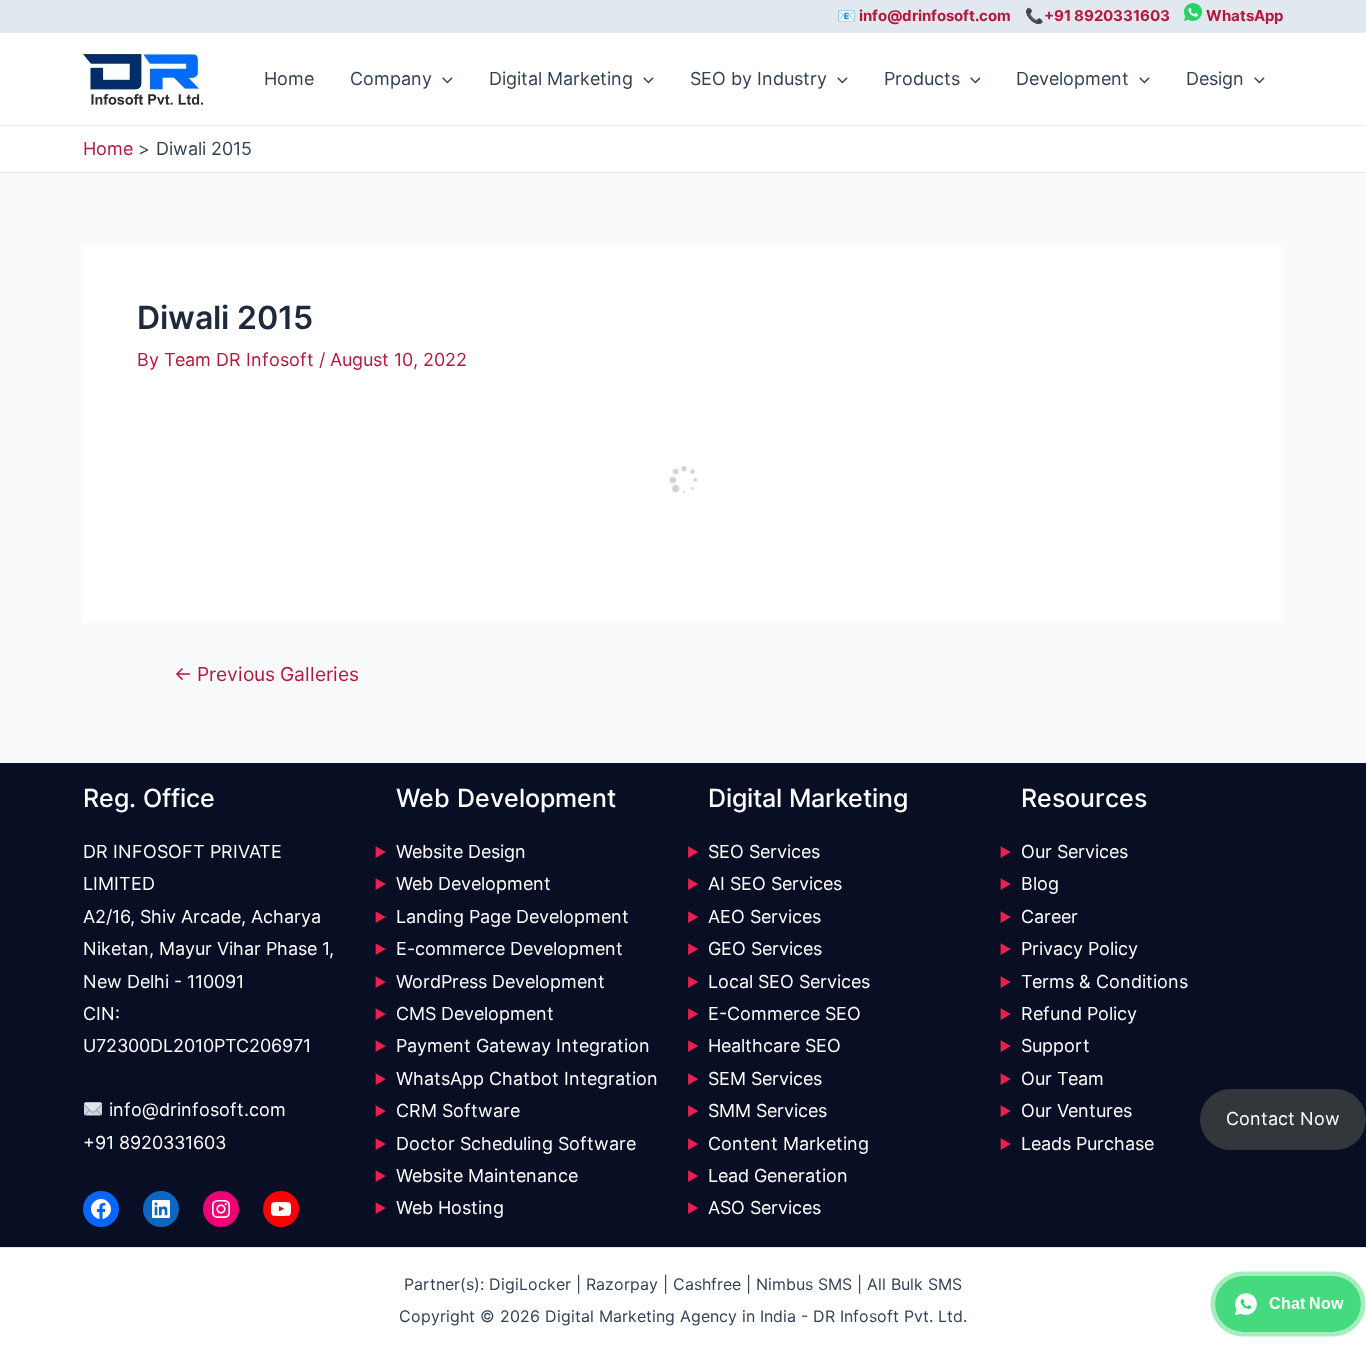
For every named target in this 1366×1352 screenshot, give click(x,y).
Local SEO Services (789, 981)
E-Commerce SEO (784, 1013)
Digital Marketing (561, 78)
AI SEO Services (775, 883)
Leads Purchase (1087, 1143)
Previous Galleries (266, 674)
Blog (1040, 883)
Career (1049, 916)
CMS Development (475, 1013)
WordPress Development (500, 981)
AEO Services (764, 916)
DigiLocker (530, 1284)
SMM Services (767, 1110)
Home (289, 78)
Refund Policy (1079, 1013)
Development (1072, 78)
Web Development (473, 883)
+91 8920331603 (154, 1142)
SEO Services (764, 851)
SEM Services (765, 1078)
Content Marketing (788, 1143)
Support (1055, 1045)
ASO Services (764, 1207)
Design (1215, 78)
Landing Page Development (512, 916)
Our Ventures (1076, 1110)
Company (391, 78)
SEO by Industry (758, 78)
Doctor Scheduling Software (516, 1143)
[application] (442, 79)
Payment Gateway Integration (523, 1045)
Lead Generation (778, 1175)
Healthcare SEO (774, 1045)
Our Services (1074, 851)
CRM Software (458, 1110)
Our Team (1062, 1078)
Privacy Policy (1079, 948)
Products (922, 78)
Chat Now (1306, 1303)
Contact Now (1283, 1118)
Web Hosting (450, 1207)
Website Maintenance (487, 1175)
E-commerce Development (509, 948)
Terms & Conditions (1104, 981)
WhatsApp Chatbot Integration (527, 1078)
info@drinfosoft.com (197, 1109)
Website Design (461, 851)
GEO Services (765, 948)
